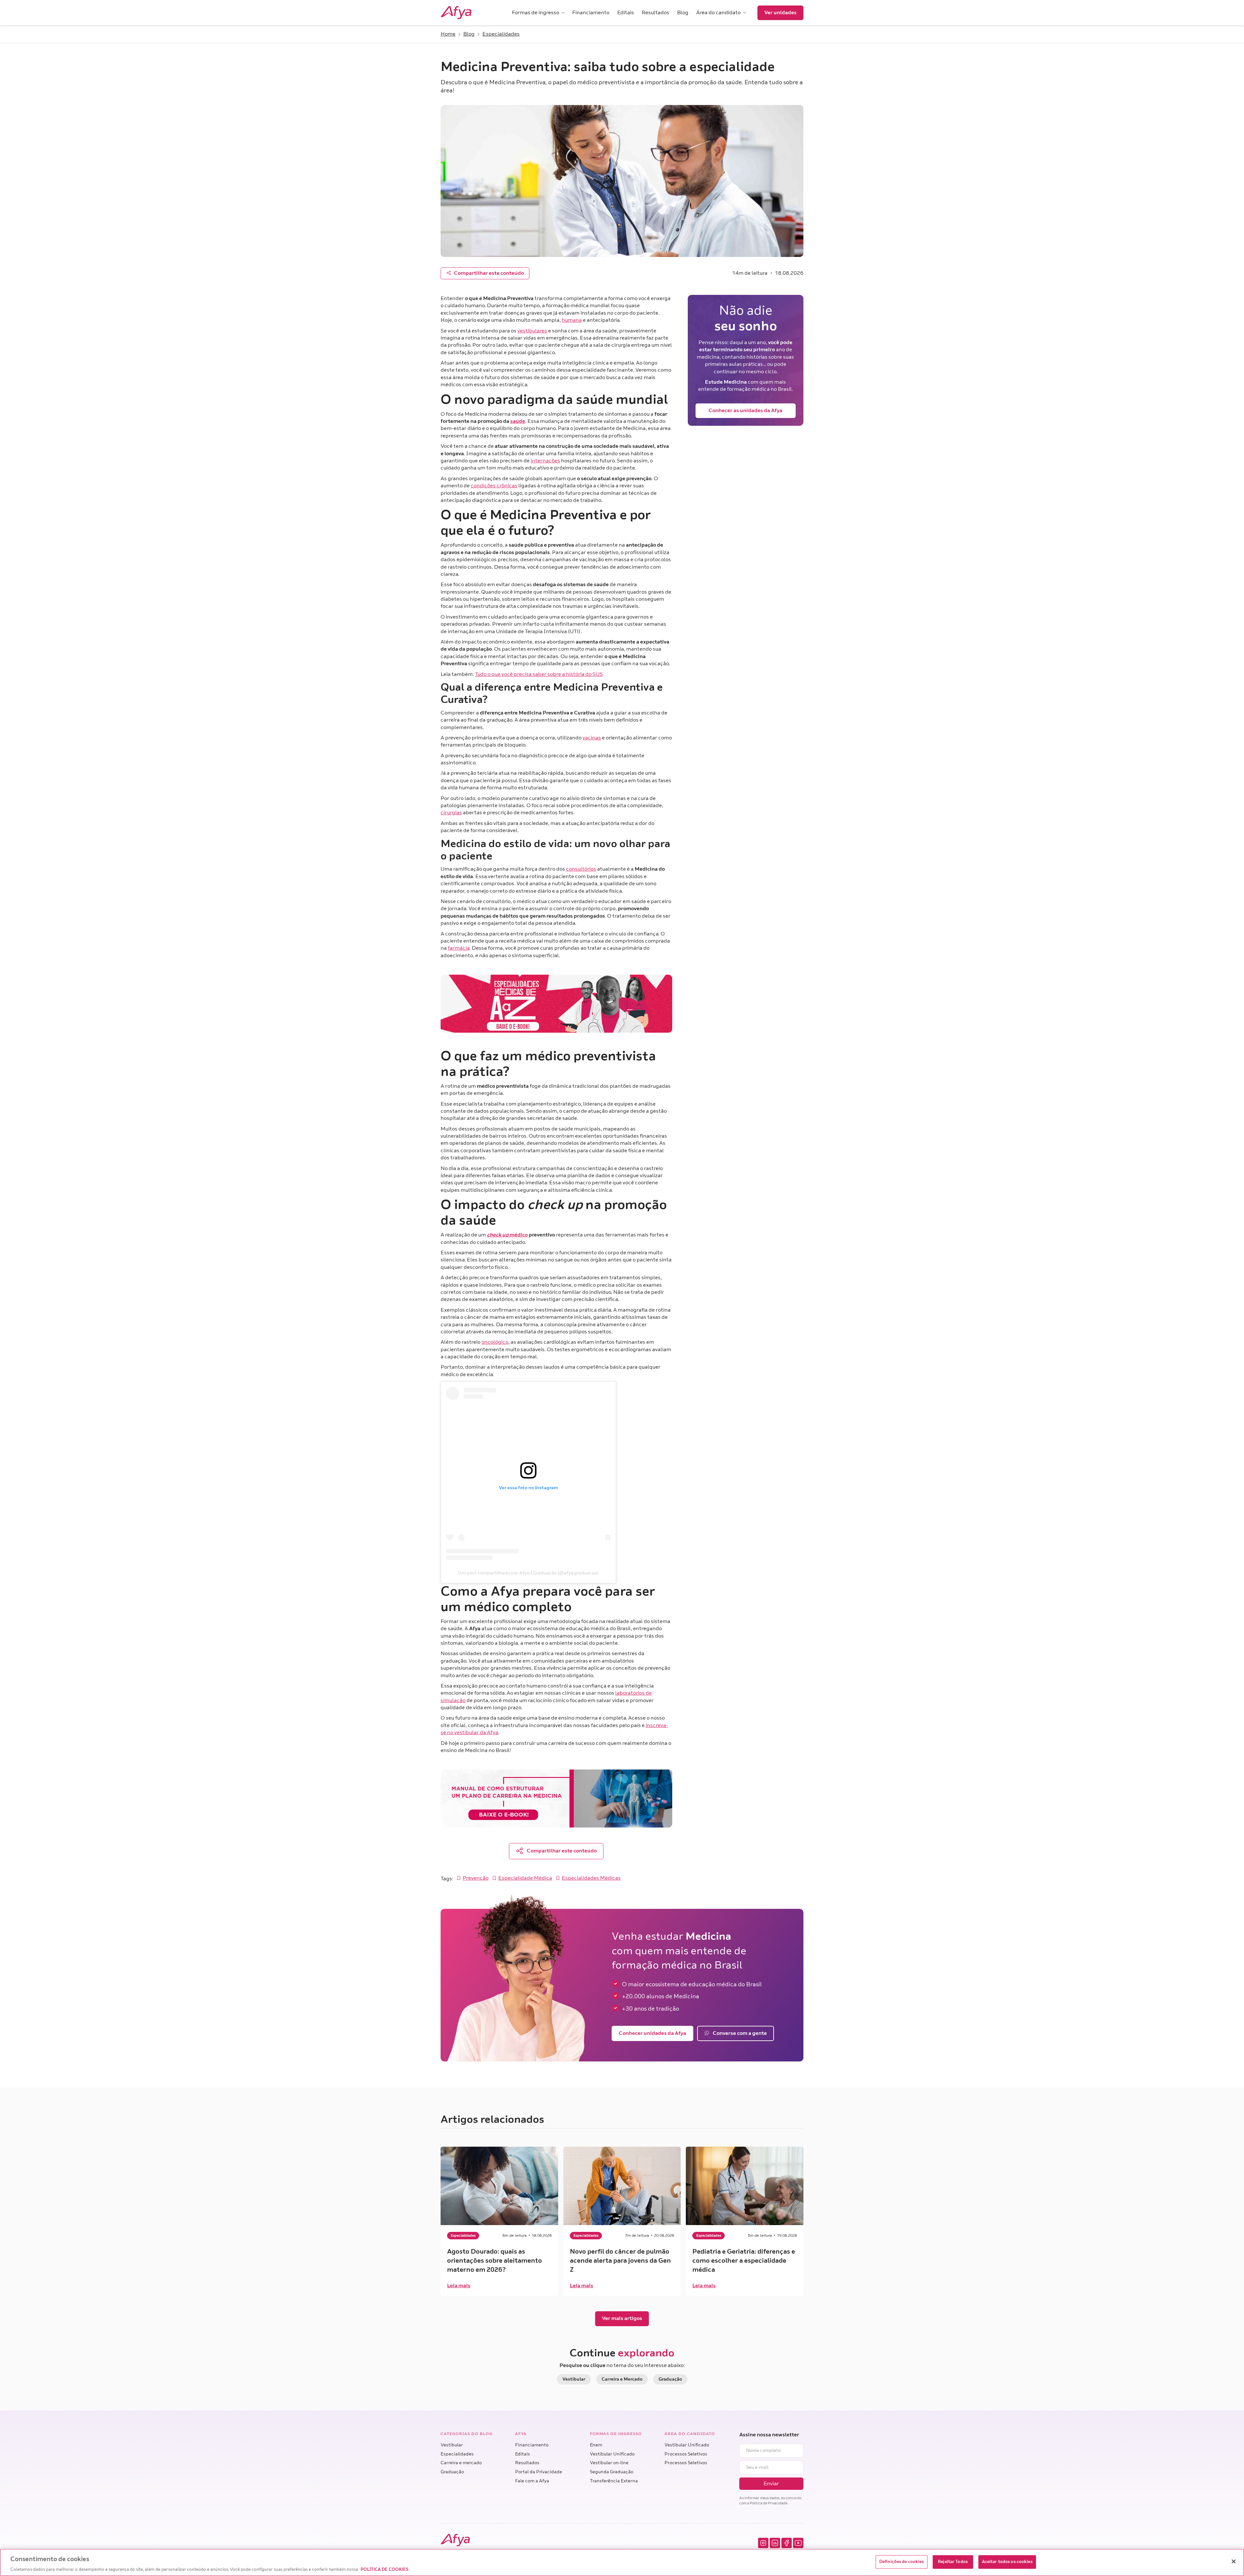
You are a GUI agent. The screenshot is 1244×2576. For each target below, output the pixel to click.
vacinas (592, 738)
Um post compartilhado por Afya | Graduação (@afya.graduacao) (528, 1573)
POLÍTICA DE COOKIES (385, 2569)
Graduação (452, 2472)
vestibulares (532, 331)
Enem (596, 2445)
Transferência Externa (614, 2481)
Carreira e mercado (461, 2463)
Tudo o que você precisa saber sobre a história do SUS (539, 674)
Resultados (527, 2463)
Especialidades (457, 2454)
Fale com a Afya (532, 2481)
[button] (538, 13)
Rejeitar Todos (953, 2561)
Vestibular (452, 2445)
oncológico (495, 1342)
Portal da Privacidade (539, 2472)
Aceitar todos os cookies (1007, 2561)
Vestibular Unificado (612, 2454)
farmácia (459, 948)
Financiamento (532, 2445)
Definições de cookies (902, 2561)
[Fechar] (1234, 2561)
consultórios (581, 869)
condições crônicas (494, 486)
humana (572, 320)
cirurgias (451, 813)
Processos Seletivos (686, 2454)
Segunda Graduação (612, 2472)
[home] (465, 13)
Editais (523, 2454)
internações (545, 461)
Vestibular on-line (609, 2463)
